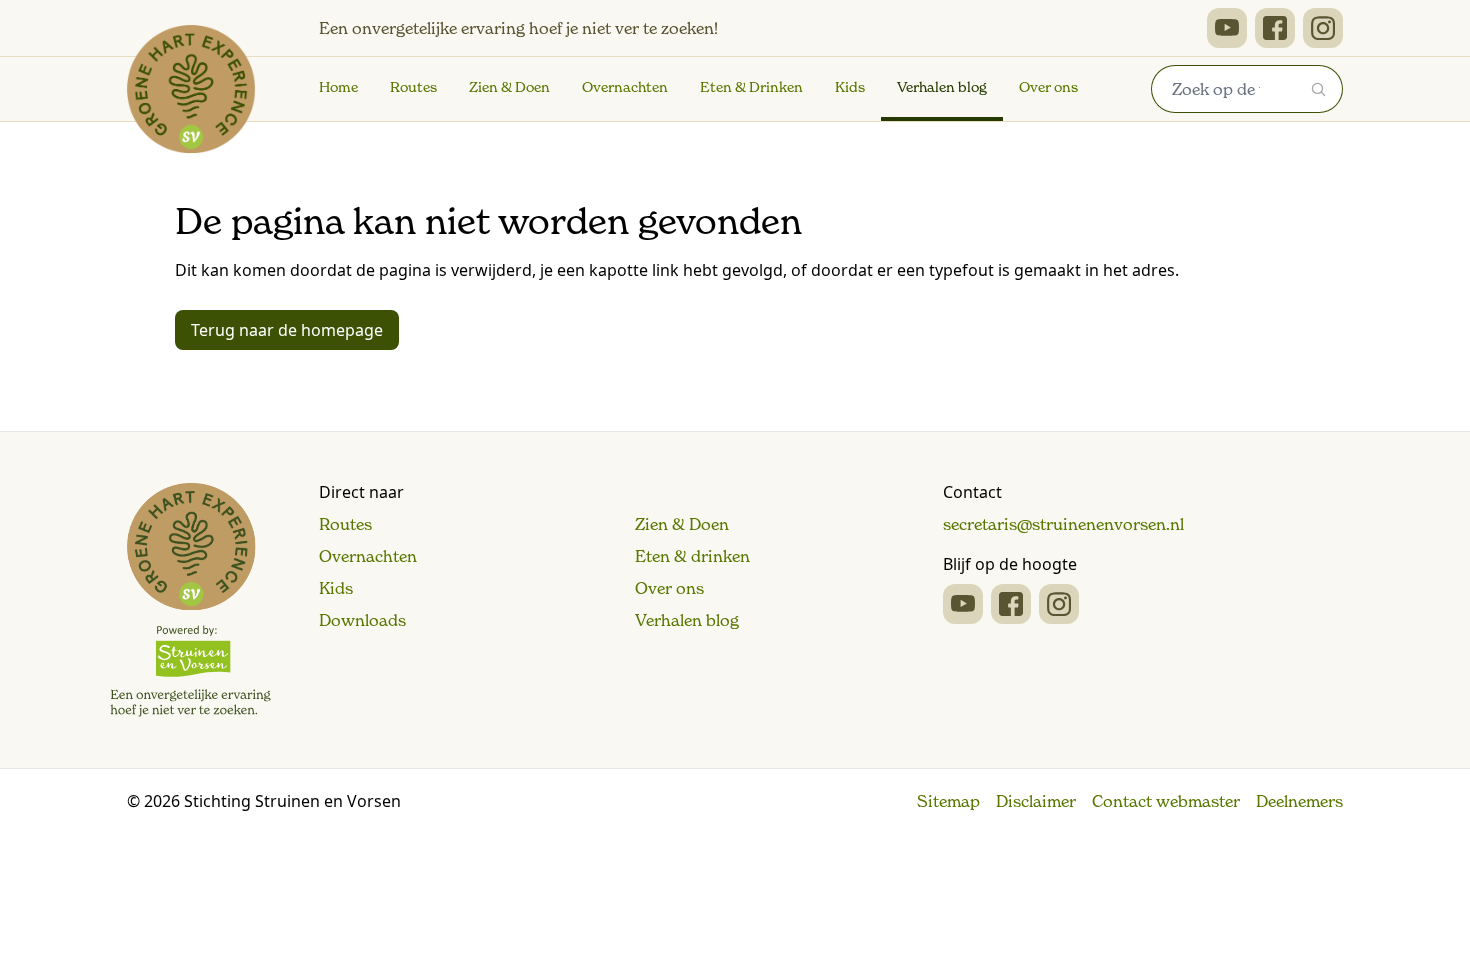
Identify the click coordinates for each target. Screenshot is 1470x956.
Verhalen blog (942, 87)
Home (338, 87)
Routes (413, 87)
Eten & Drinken (751, 87)
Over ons (1048, 87)
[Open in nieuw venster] (1227, 28)
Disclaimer (1036, 801)
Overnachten (625, 87)
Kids (850, 87)
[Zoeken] (1319, 89)
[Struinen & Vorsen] (190, 600)
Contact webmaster (1166, 801)
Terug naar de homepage (287, 330)
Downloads (362, 620)
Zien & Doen (509, 87)
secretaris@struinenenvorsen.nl (1063, 524)
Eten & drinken (692, 556)
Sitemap (948, 801)
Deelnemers (1299, 801)
